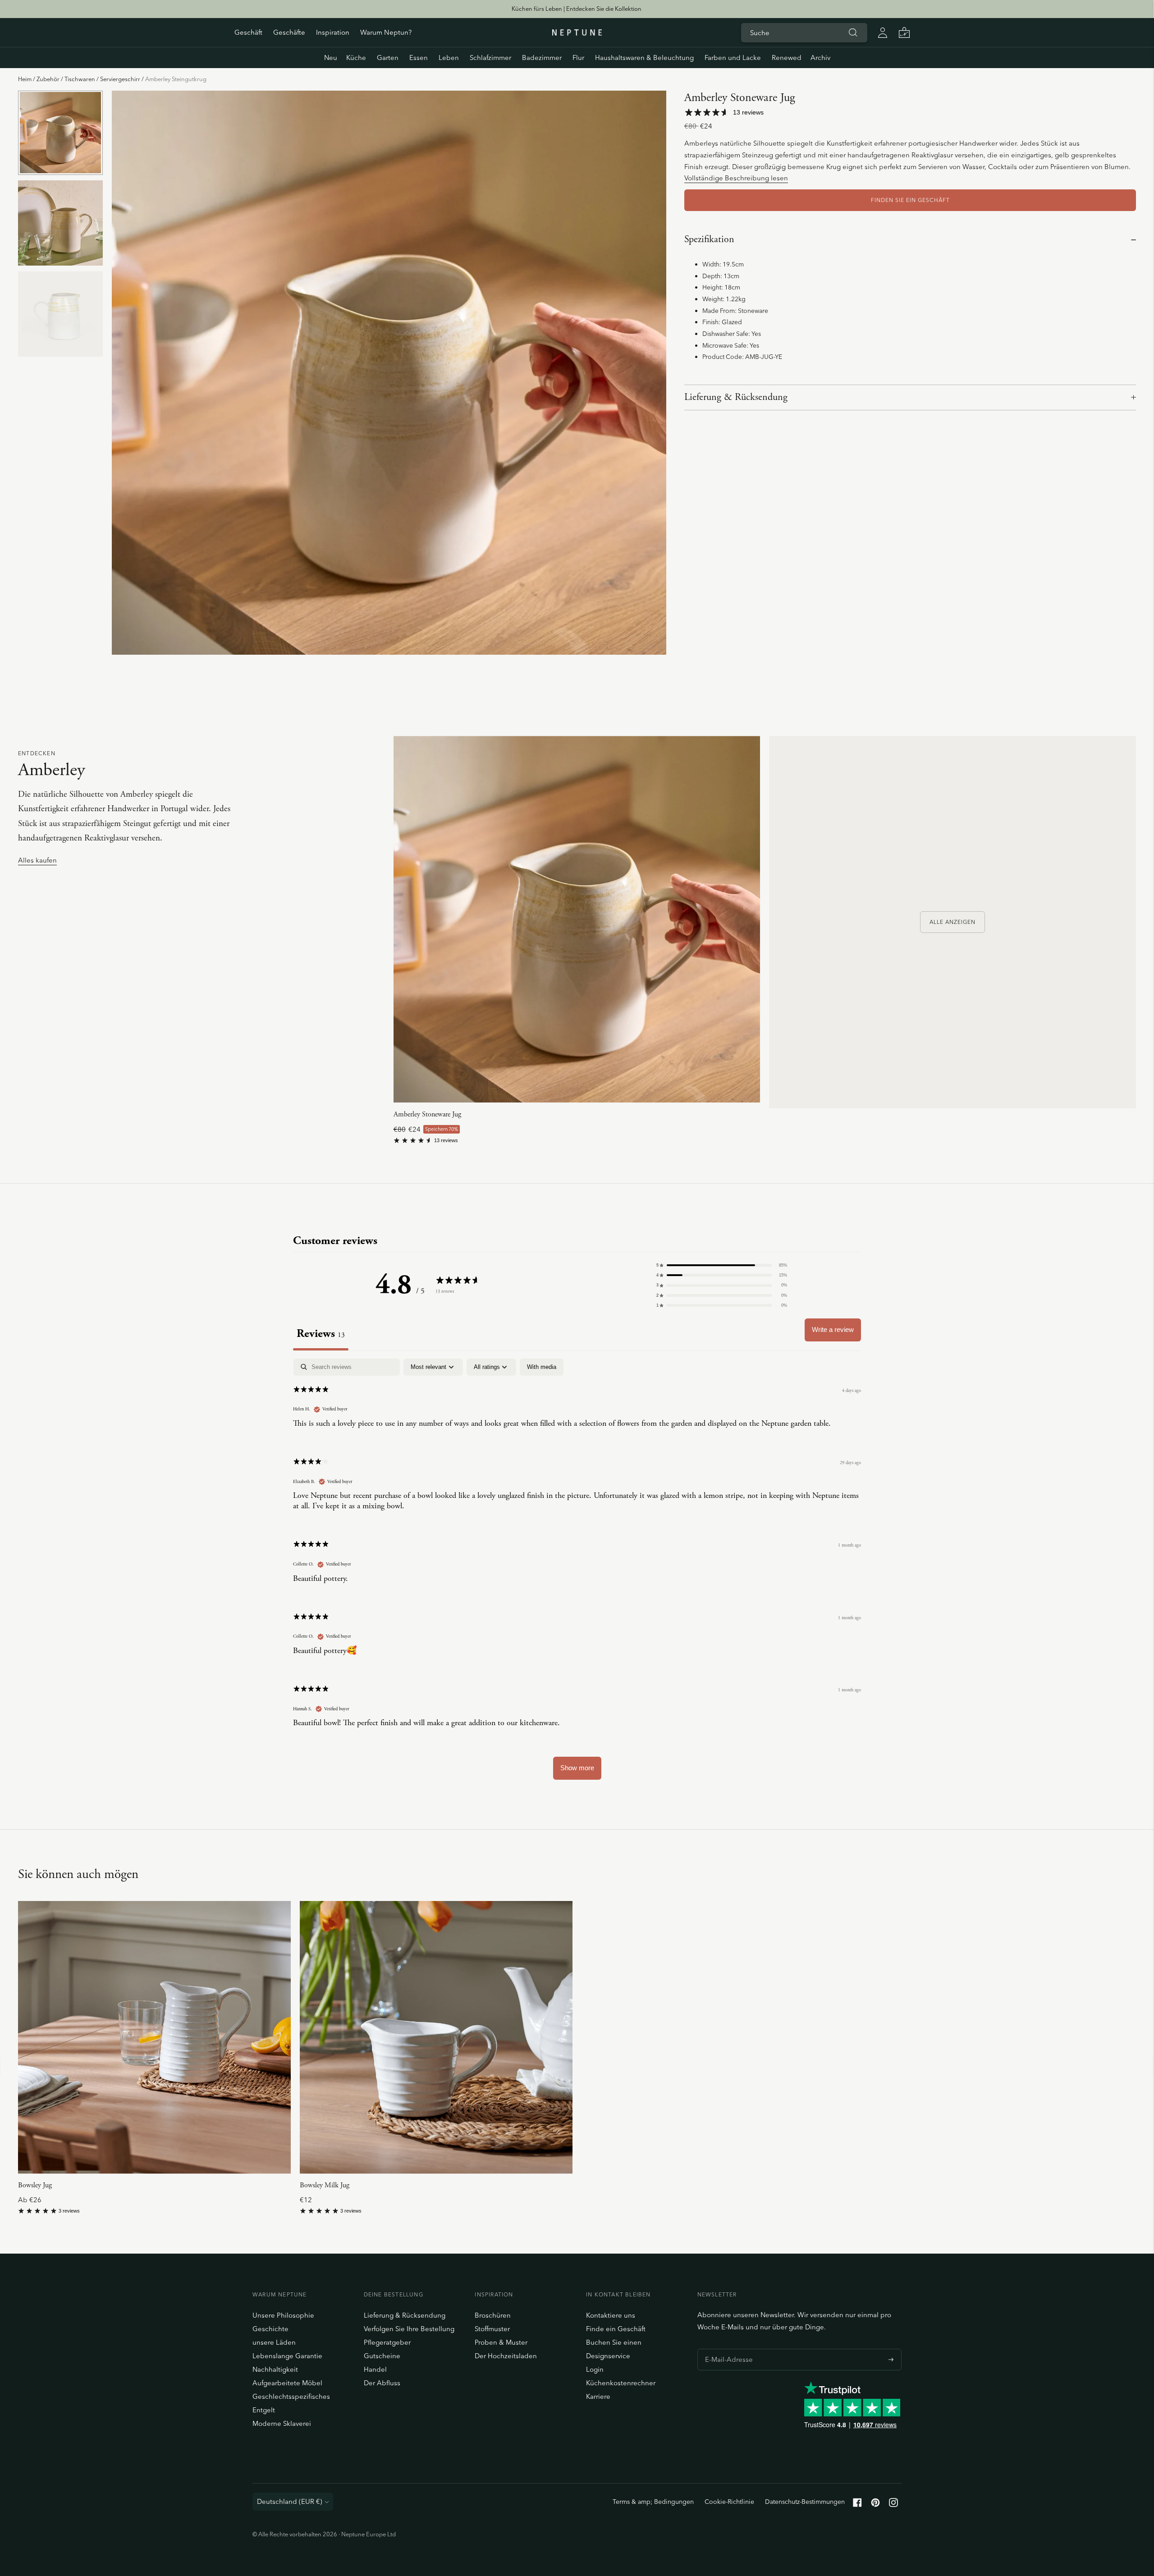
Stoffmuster (492, 2329)
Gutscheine (382, 2356)
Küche (356, 57)
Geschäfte (289, 32)
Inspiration (333, 32)
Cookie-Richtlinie (729, 2502)
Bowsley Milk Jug (325, 2185)
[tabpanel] (577, 1573)
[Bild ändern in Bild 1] (60, 133)
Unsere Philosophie (283, 2315)
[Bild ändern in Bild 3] (60, 314)
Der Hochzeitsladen (506, 2356)
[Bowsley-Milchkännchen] (436, 2037)
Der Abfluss (382, 2383)
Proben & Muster (501, 2342)
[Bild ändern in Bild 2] (60, 223)
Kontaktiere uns (611, 2315)
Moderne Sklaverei (282, 2423)
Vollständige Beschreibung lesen (736, 178)
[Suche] (853, 32)
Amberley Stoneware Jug (427, 1114)
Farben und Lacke (733, 57)
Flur (578, 57)
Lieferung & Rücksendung (736, 397)
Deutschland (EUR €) (290, 2501)
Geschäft (248, 32)
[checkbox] (542, 1367)
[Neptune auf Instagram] (893, 2505)
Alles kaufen (37, 861)
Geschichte (270, 2329)
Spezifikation (709, 239)
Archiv (820, 57)
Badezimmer (542, 57)
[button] (722, 1265)
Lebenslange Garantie (287, 2356)
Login (595, 2369)
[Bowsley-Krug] (154, 2037)
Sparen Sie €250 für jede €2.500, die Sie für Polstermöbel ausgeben (577, 9)
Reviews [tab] (321, 1334)
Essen (419, 57)
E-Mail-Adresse (726, 2349)
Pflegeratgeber (387, 2342)
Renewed (787, 57)
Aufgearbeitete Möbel (287, 2383)
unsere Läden (274, 2342)
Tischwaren (80, 79)
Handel (375, 2369)
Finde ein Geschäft (616, 2329)
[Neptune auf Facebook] (857, 2505)
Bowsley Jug (35, 2185)
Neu (331, 57)
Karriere (598, 2396)
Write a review (833, 1329)
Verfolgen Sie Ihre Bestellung (409, 2329)
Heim (25, 79)
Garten (388, 57)
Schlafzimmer (490, 57)
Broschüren (493, 2315)
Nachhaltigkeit (275, 2369)
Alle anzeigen (953, 922)
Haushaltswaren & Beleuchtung (644, 57)
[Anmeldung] (883, 32)
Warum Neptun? (386, 32)
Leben (449, 57)
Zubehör (48, 79)
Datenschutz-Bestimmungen (805, 2502)
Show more (577, 1768)
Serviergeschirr (120, 79)
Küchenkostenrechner (621, 2383)
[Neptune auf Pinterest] (875, 2505)
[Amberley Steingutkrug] (577, 919)
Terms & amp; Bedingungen (653, 2502)
